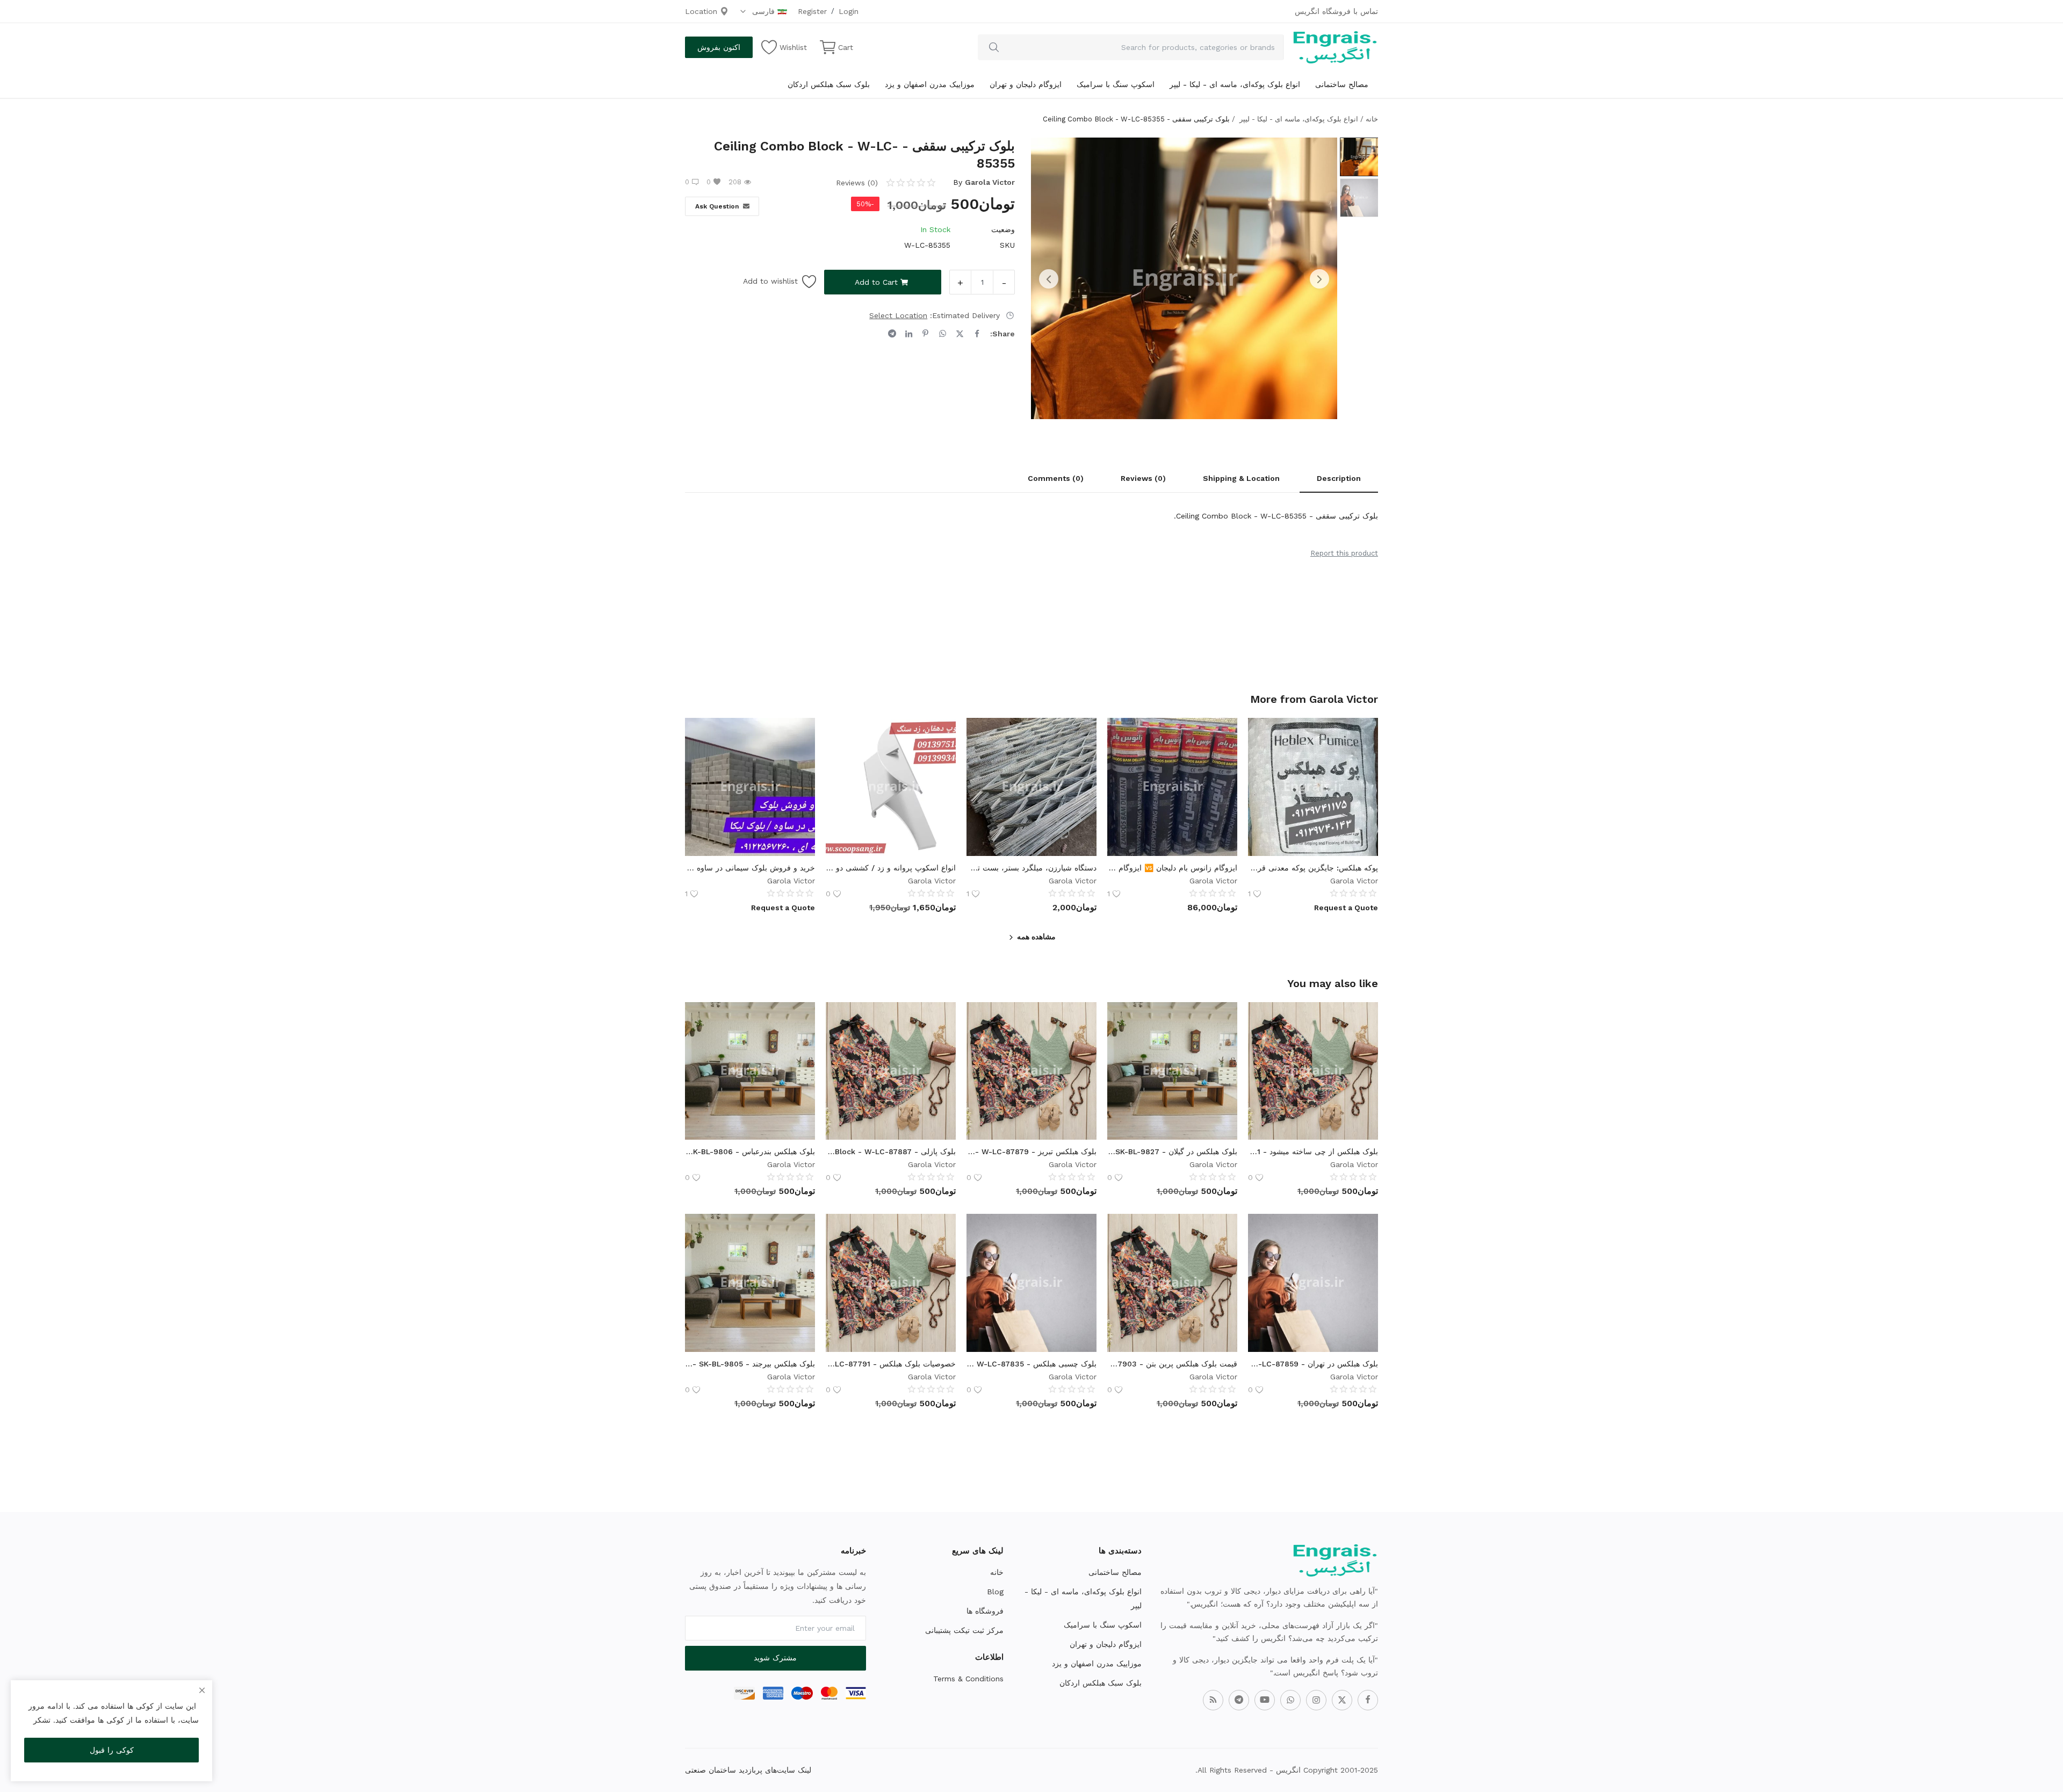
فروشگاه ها (985, 1611)
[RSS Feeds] (1213, 1700)
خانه (1372, 119)
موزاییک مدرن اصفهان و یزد (930, 84)
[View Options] (1362, 761)
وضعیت (1003, 229)
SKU (1007, 245)
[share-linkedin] (909, 334)
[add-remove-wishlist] (1362, 734)
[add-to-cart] (1362, 1045)
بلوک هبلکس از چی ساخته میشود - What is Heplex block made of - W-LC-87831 (1313, 1152)
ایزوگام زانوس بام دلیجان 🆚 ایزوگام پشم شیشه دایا (1172, 868)
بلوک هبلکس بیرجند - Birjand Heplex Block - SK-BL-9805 (750, 1364)
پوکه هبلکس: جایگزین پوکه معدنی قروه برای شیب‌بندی (1313, 868)
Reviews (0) (1143, 478)
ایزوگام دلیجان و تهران (1026, 84)
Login (849, 11)
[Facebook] (1368, 1700)
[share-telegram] (892, 334)
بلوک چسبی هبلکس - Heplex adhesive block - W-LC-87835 (1031, 1364)
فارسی (762, 11)
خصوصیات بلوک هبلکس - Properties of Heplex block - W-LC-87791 (891, 1364)
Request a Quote (1346, 908)
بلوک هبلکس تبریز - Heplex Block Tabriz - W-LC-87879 (1031, 1152)
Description (1339, 478)
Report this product (1344, 553)
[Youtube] (1265, 1700)
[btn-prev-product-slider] (1049, 279)
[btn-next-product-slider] (1319, 279)
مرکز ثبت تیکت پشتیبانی (964, 1630)
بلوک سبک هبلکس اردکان (829, 84)
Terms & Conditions (968, 1679)
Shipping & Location (1241, 478)
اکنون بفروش (719, 47)
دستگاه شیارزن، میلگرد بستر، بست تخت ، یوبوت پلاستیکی (1031, 868)
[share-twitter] (960, 334)
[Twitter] (1342, 1700)
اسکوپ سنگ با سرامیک (1116, 84)
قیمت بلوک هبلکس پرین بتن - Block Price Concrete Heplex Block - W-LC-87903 (1172, 1364)
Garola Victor (990, 182)
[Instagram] (1316, 1700)
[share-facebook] (977, 334)
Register (812, 11)
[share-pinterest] (925, 334)
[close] (202, 1690)
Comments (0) (1056, 478)
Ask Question (717, 206)
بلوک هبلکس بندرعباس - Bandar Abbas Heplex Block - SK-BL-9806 (750, 1152)
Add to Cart (876, 282)
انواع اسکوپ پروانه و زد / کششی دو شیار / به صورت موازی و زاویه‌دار (891, 868)
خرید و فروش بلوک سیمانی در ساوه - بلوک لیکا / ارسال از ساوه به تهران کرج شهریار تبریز (750, 868)
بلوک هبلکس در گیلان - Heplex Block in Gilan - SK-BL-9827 (1172, 1152)
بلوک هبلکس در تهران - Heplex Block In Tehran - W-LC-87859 (1313, 1364)
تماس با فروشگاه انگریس (1336, 11)
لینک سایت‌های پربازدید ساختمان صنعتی (748, 1770)
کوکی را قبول (112, 1750)
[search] (994, 47)
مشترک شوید (775, 1658)
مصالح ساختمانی (1342, 84)
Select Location (898, 315)
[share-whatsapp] (943, 334)
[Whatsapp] (1290, 1700)
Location (702, 11)
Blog (995, 1592)
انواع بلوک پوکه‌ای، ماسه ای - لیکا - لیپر (1235, 84)
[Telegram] (1239, 1700)
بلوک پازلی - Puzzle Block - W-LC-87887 (891, 1152)
